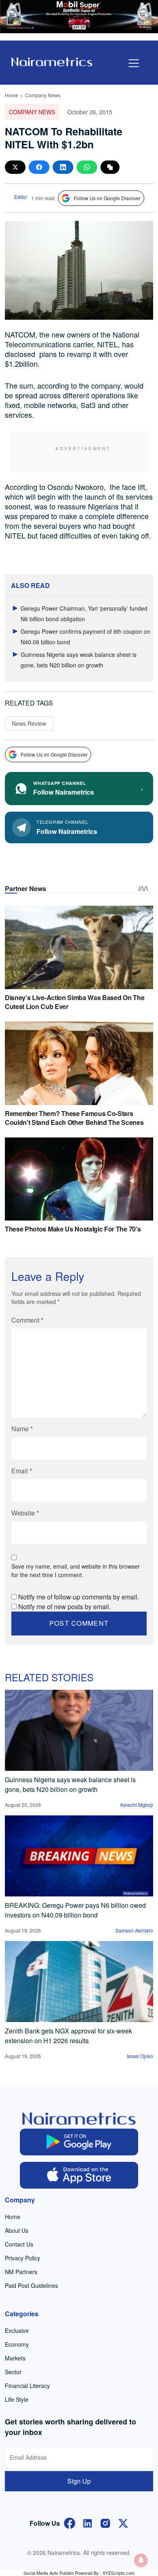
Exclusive (17, 2330)
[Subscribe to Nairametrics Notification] (141, 2560)
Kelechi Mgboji (137, 1805)
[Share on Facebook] (39, 167)
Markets (15, 2358)
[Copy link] (110, 167)
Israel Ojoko (140, 2056)
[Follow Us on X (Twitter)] (123, 2522)
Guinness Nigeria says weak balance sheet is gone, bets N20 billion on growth (70, 1784)
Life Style (17, 2399)
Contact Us (19, 2244)
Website (25, 1513)
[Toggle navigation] (134, 63)
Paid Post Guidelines (31, 2285)
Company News (43, 95)
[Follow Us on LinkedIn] (88, 2522)
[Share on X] (15, 167)
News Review (29, 723)
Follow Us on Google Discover (107, 198)
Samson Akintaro (134, 1930)
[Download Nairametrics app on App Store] (79, 2175)
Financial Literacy (27, 2386)
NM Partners (21, 2272)
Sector (13, 2372)
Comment (27, 1320)
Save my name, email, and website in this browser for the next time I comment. (76, 1570)
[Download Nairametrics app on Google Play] (79, 2142)
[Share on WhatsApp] (87, 167)
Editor (21, 197)
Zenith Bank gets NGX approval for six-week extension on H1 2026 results (68, 2036)
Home (12, 95)
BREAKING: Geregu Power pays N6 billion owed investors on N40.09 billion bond (75, 1910)
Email (22, 1471)
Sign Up (79, 2481)
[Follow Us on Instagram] (105, 2522)
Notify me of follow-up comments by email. (79, 1597)
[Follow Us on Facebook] (70, 2522)
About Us (17, 2230)
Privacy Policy (22, 2258)
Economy (17, 2344)
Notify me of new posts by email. (64, 1607)
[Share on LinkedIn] (63, 167)
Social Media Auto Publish (49, 2573)
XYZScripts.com (118, 2573)
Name (22, 1429)
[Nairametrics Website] (52, 61)
